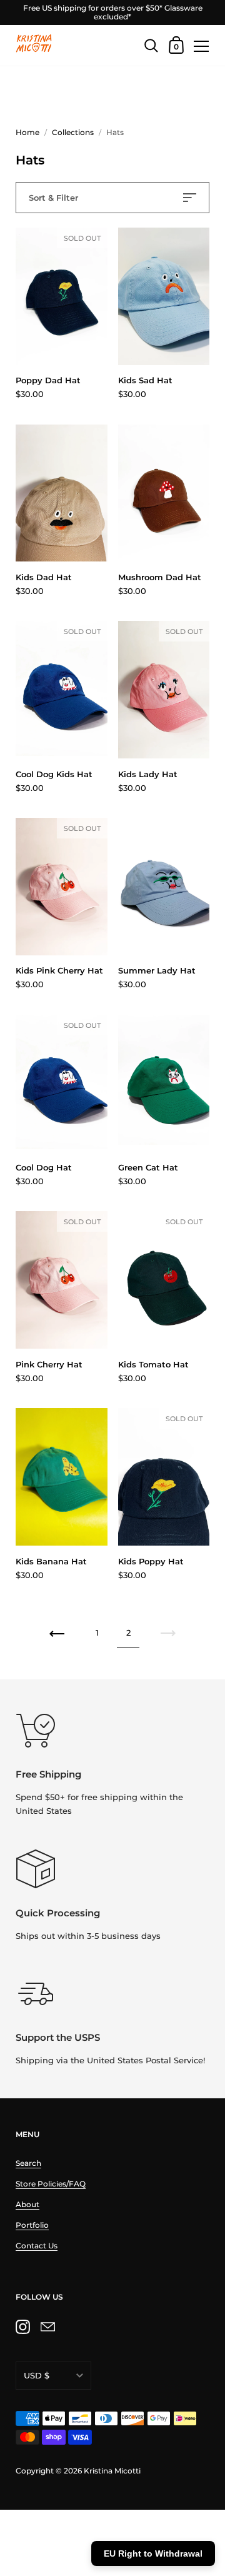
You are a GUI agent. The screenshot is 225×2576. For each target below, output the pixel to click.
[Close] (206, 2444)
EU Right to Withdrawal (153, 2553)
